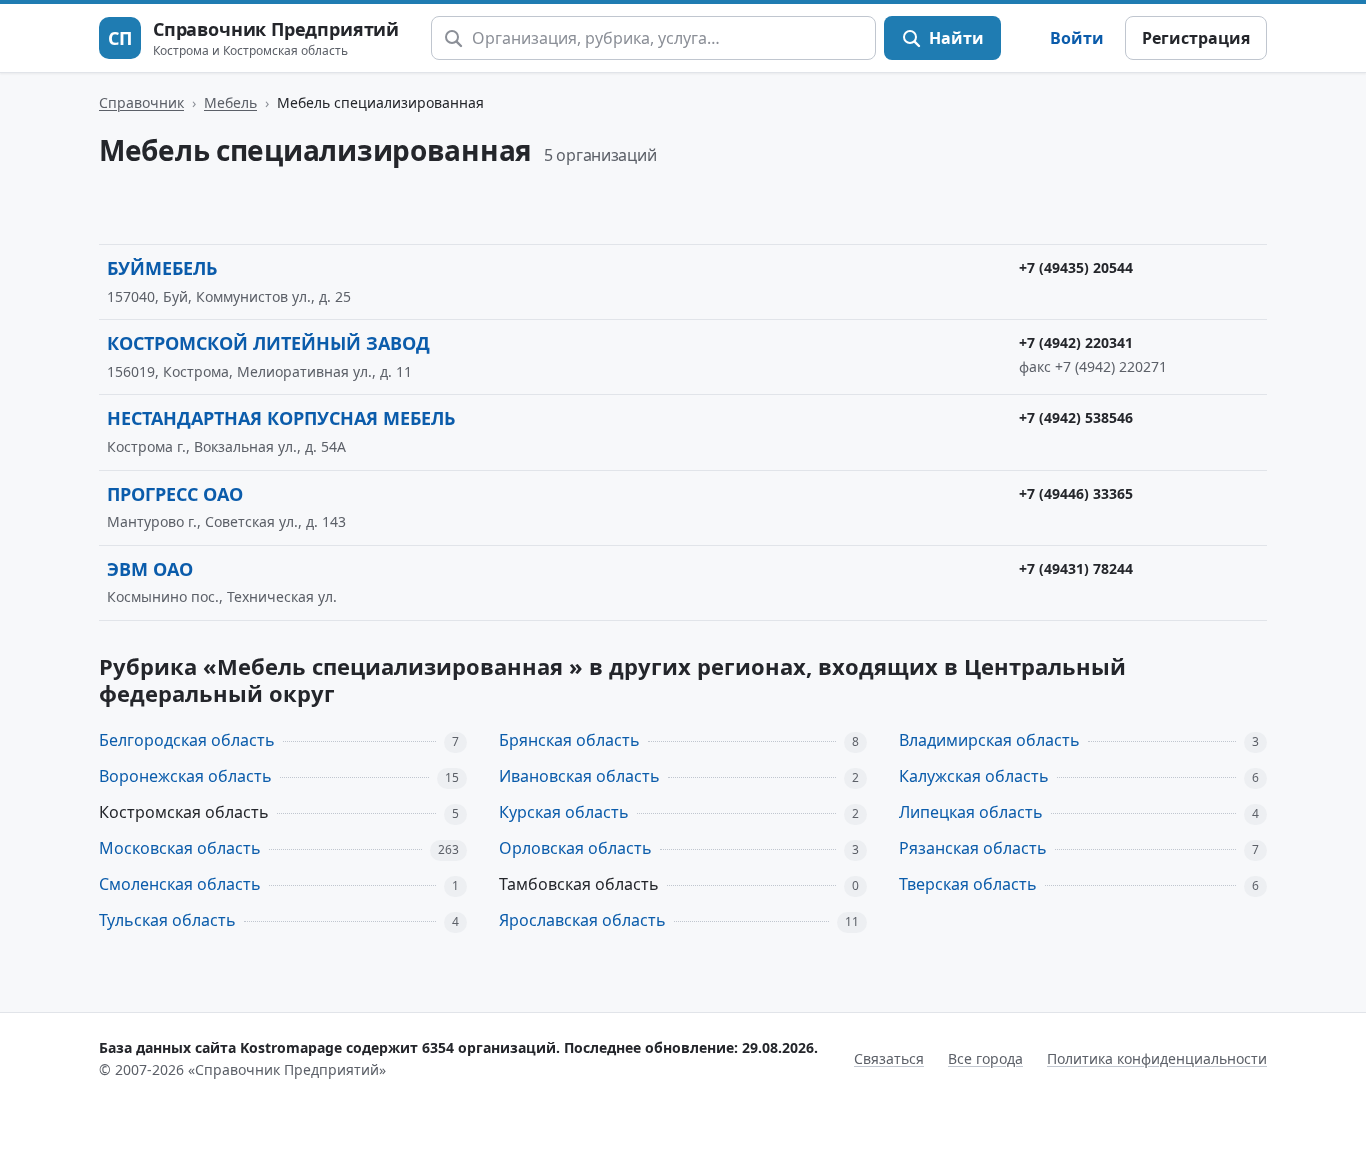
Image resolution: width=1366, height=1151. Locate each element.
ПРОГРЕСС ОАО (175, 494)
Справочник (141, 102)
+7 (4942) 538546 (1076, 417)
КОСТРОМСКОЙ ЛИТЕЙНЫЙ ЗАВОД (268, 343)
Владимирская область (989, 740)
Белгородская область (187, 740)
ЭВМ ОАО (150, 569)
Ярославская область (582, 920)
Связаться (889, 1058)
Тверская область (968, 884)
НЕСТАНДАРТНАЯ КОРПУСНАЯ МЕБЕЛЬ (281, 418)
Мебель (230, 102)
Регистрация (1196, 38)
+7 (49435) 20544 (1076, 267)
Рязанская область (973, 848)
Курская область (564, 812)
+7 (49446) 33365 (1076, 493)
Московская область (180, 848)
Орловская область (575, 848)
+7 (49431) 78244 (1076, 568)
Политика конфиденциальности (1157, 1058)
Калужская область (974, 776)
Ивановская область (579, 776)
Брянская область (569, 740)
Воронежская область (185, 776)
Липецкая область (971, 812)
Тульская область (167, 920)
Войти (1077, 38)
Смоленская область (180, 884)
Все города (985, 1058)
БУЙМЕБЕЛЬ (162, 268)
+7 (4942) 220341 (1076, 342)
